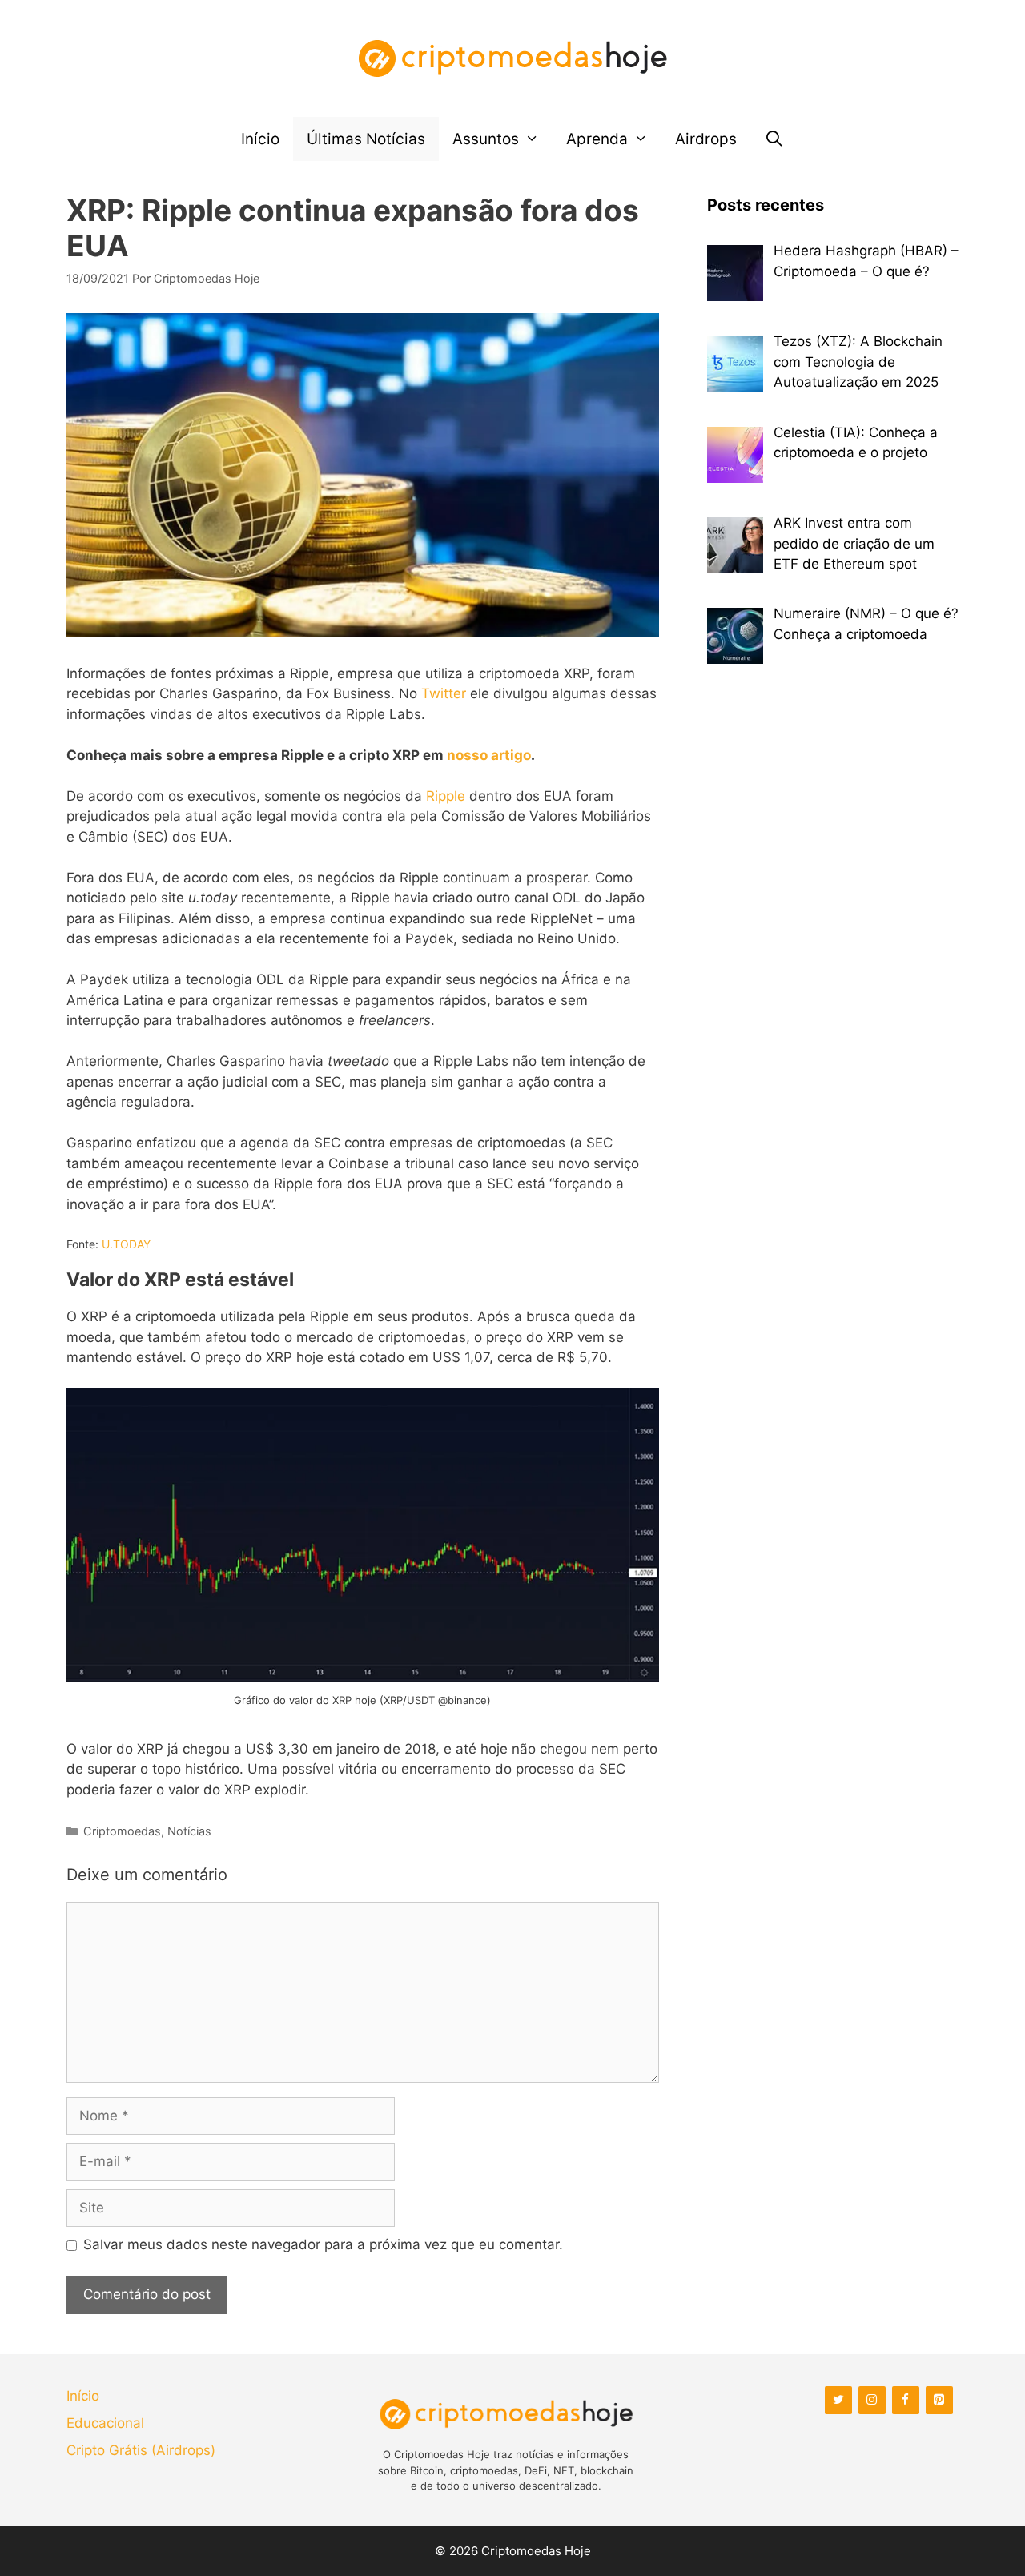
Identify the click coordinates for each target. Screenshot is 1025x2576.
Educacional (105, 2423)
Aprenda (597, 139)
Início (260, 139)
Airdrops (706, 139)
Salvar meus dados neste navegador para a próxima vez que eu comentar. (323, 2244)
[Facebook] (906, 2400)
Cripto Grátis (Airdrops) (141, 2450)
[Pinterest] (939, 2400)
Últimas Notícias (366, 139)
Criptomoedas (122, 1831)
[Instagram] (872, 2400)
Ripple (446, 796)
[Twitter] (838, 2400)
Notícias (189, 1831)
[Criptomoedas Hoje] (512, 58)
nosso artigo (489, 755)
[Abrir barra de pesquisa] (774, 139)
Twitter (444, 693)
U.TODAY (126, 1244)
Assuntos (486, 139)
